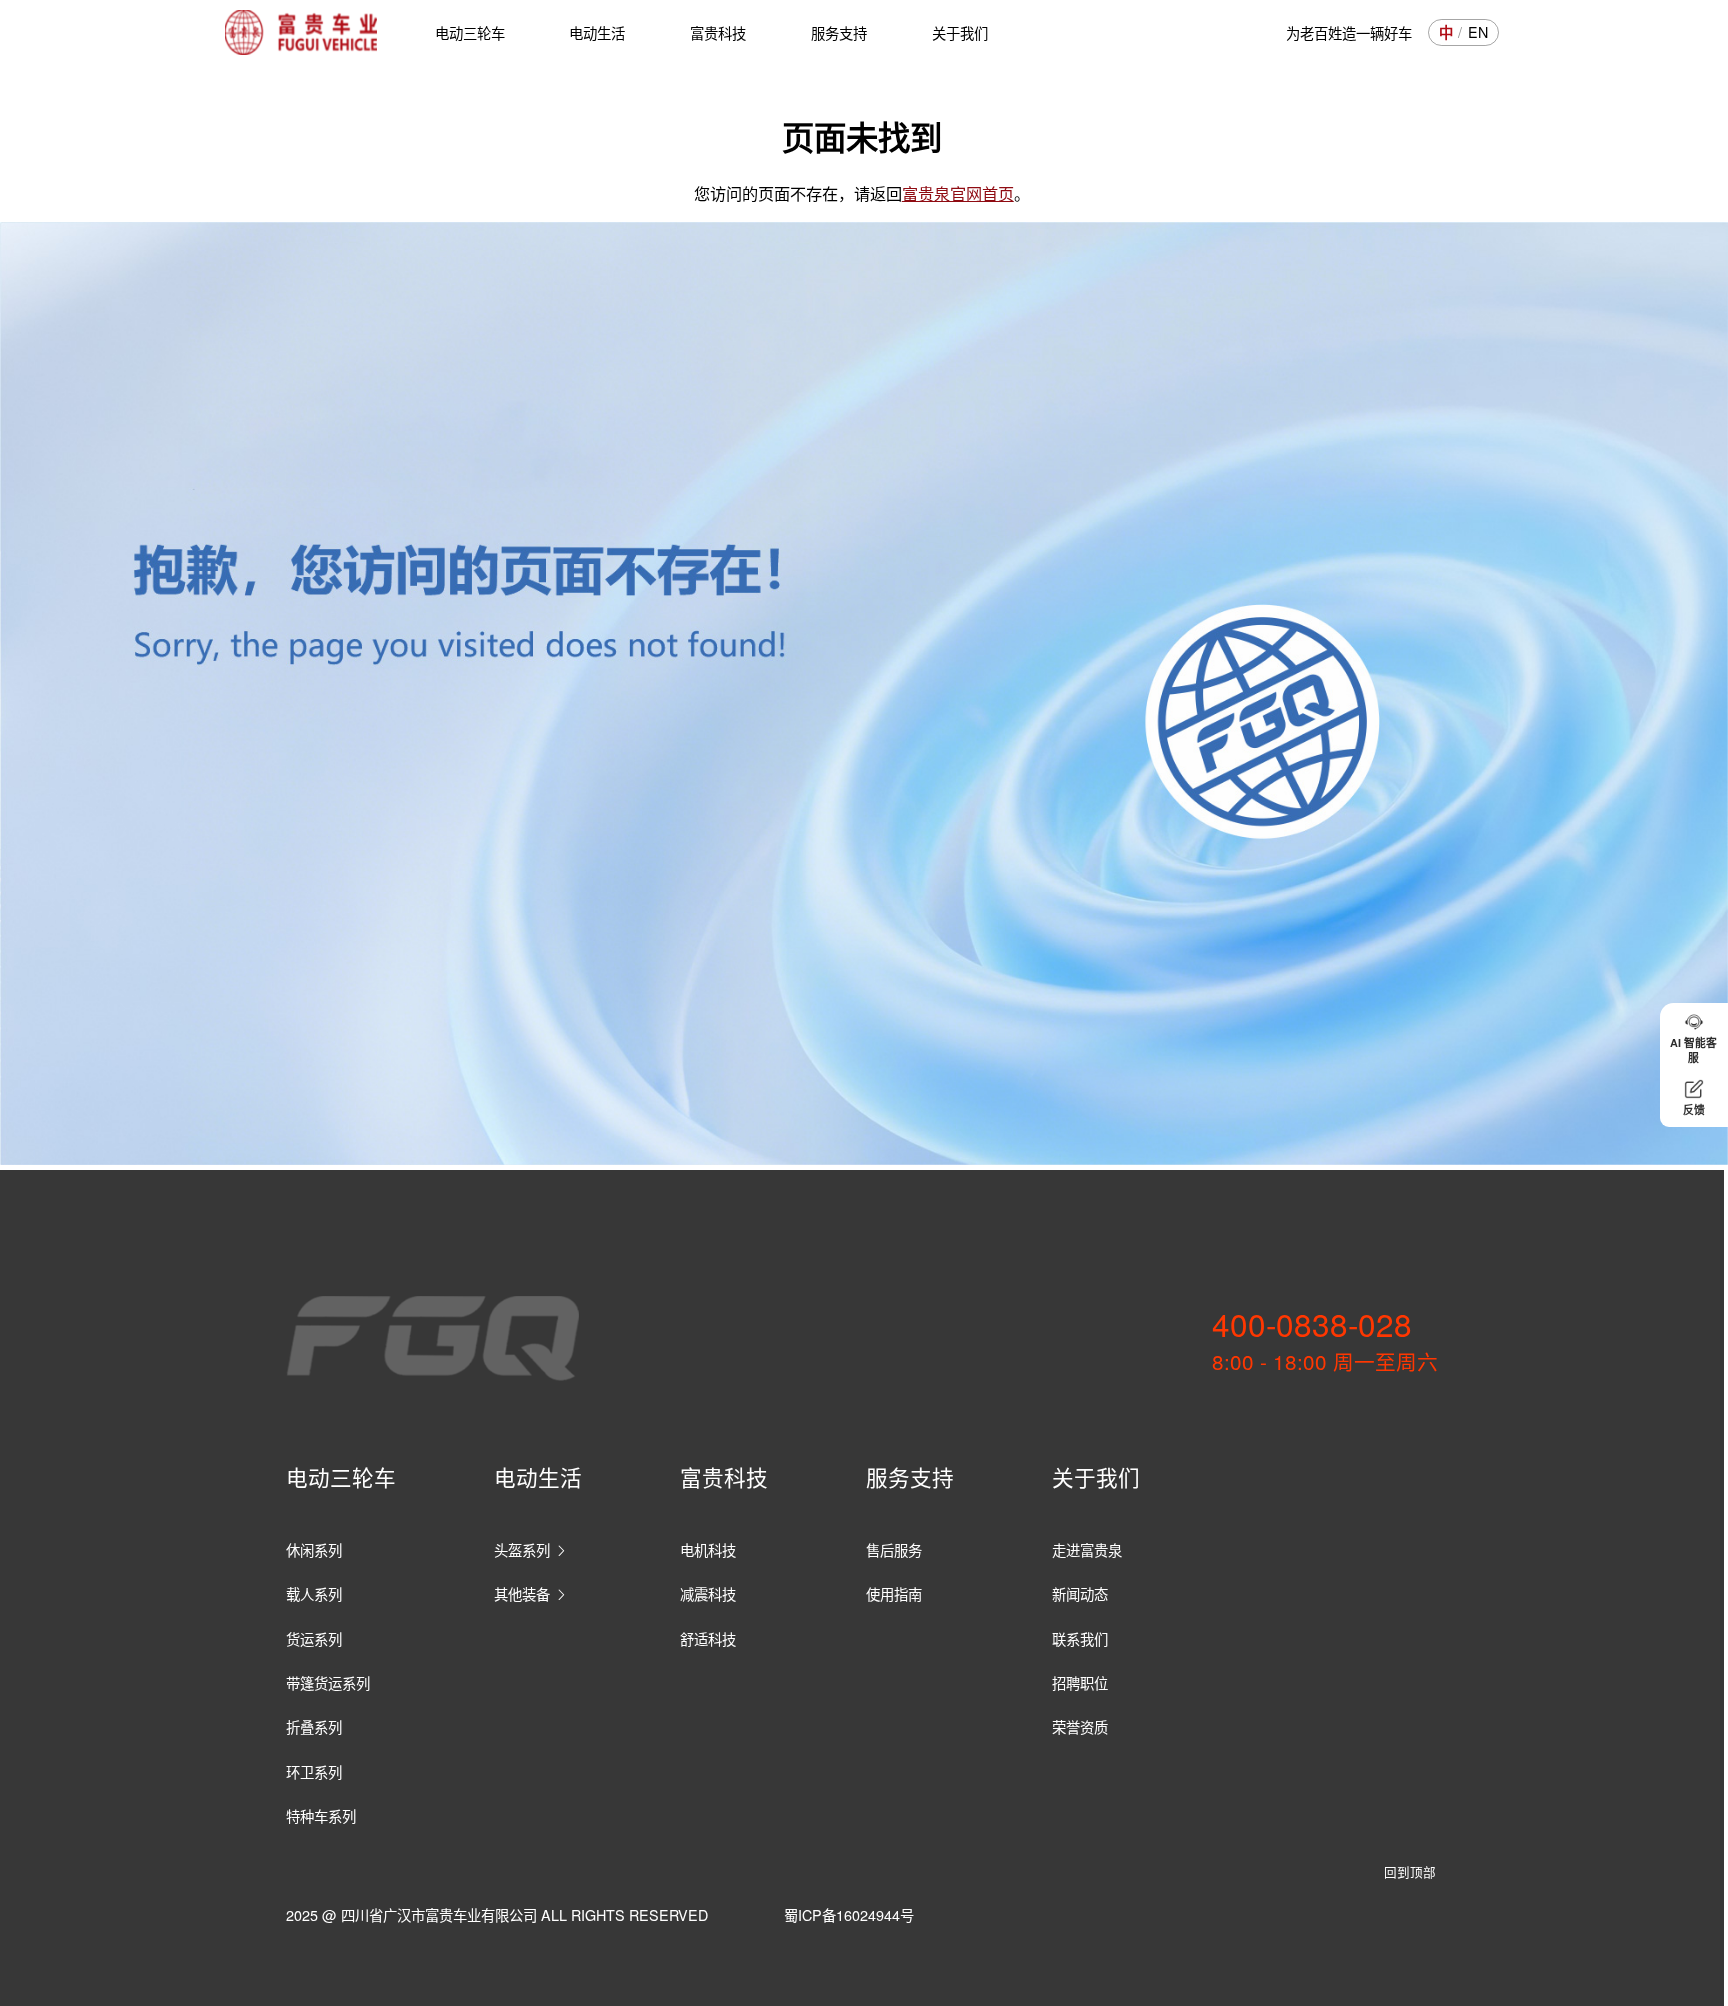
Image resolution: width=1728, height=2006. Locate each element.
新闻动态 (1080, 1593)
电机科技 (708, 1549)
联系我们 (1080, 1638)
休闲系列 (314, 1549)
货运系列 (314, 1638)
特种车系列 (321, 1815)
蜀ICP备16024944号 (849, 1914)
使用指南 (894, 1593)
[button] (1694, 1038)
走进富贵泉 (1087, 1549)
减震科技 (708, 1593)
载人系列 (314, 1593)
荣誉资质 (1080, 1726)
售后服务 (894, 1549)
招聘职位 (1080, 1682)
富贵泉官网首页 (958, 193)
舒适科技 (708, 1638)
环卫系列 (314, 1771)
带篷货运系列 (328, 1682)
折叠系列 (314, 1726)
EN (1478, 32)
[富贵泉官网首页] (301, 32)
